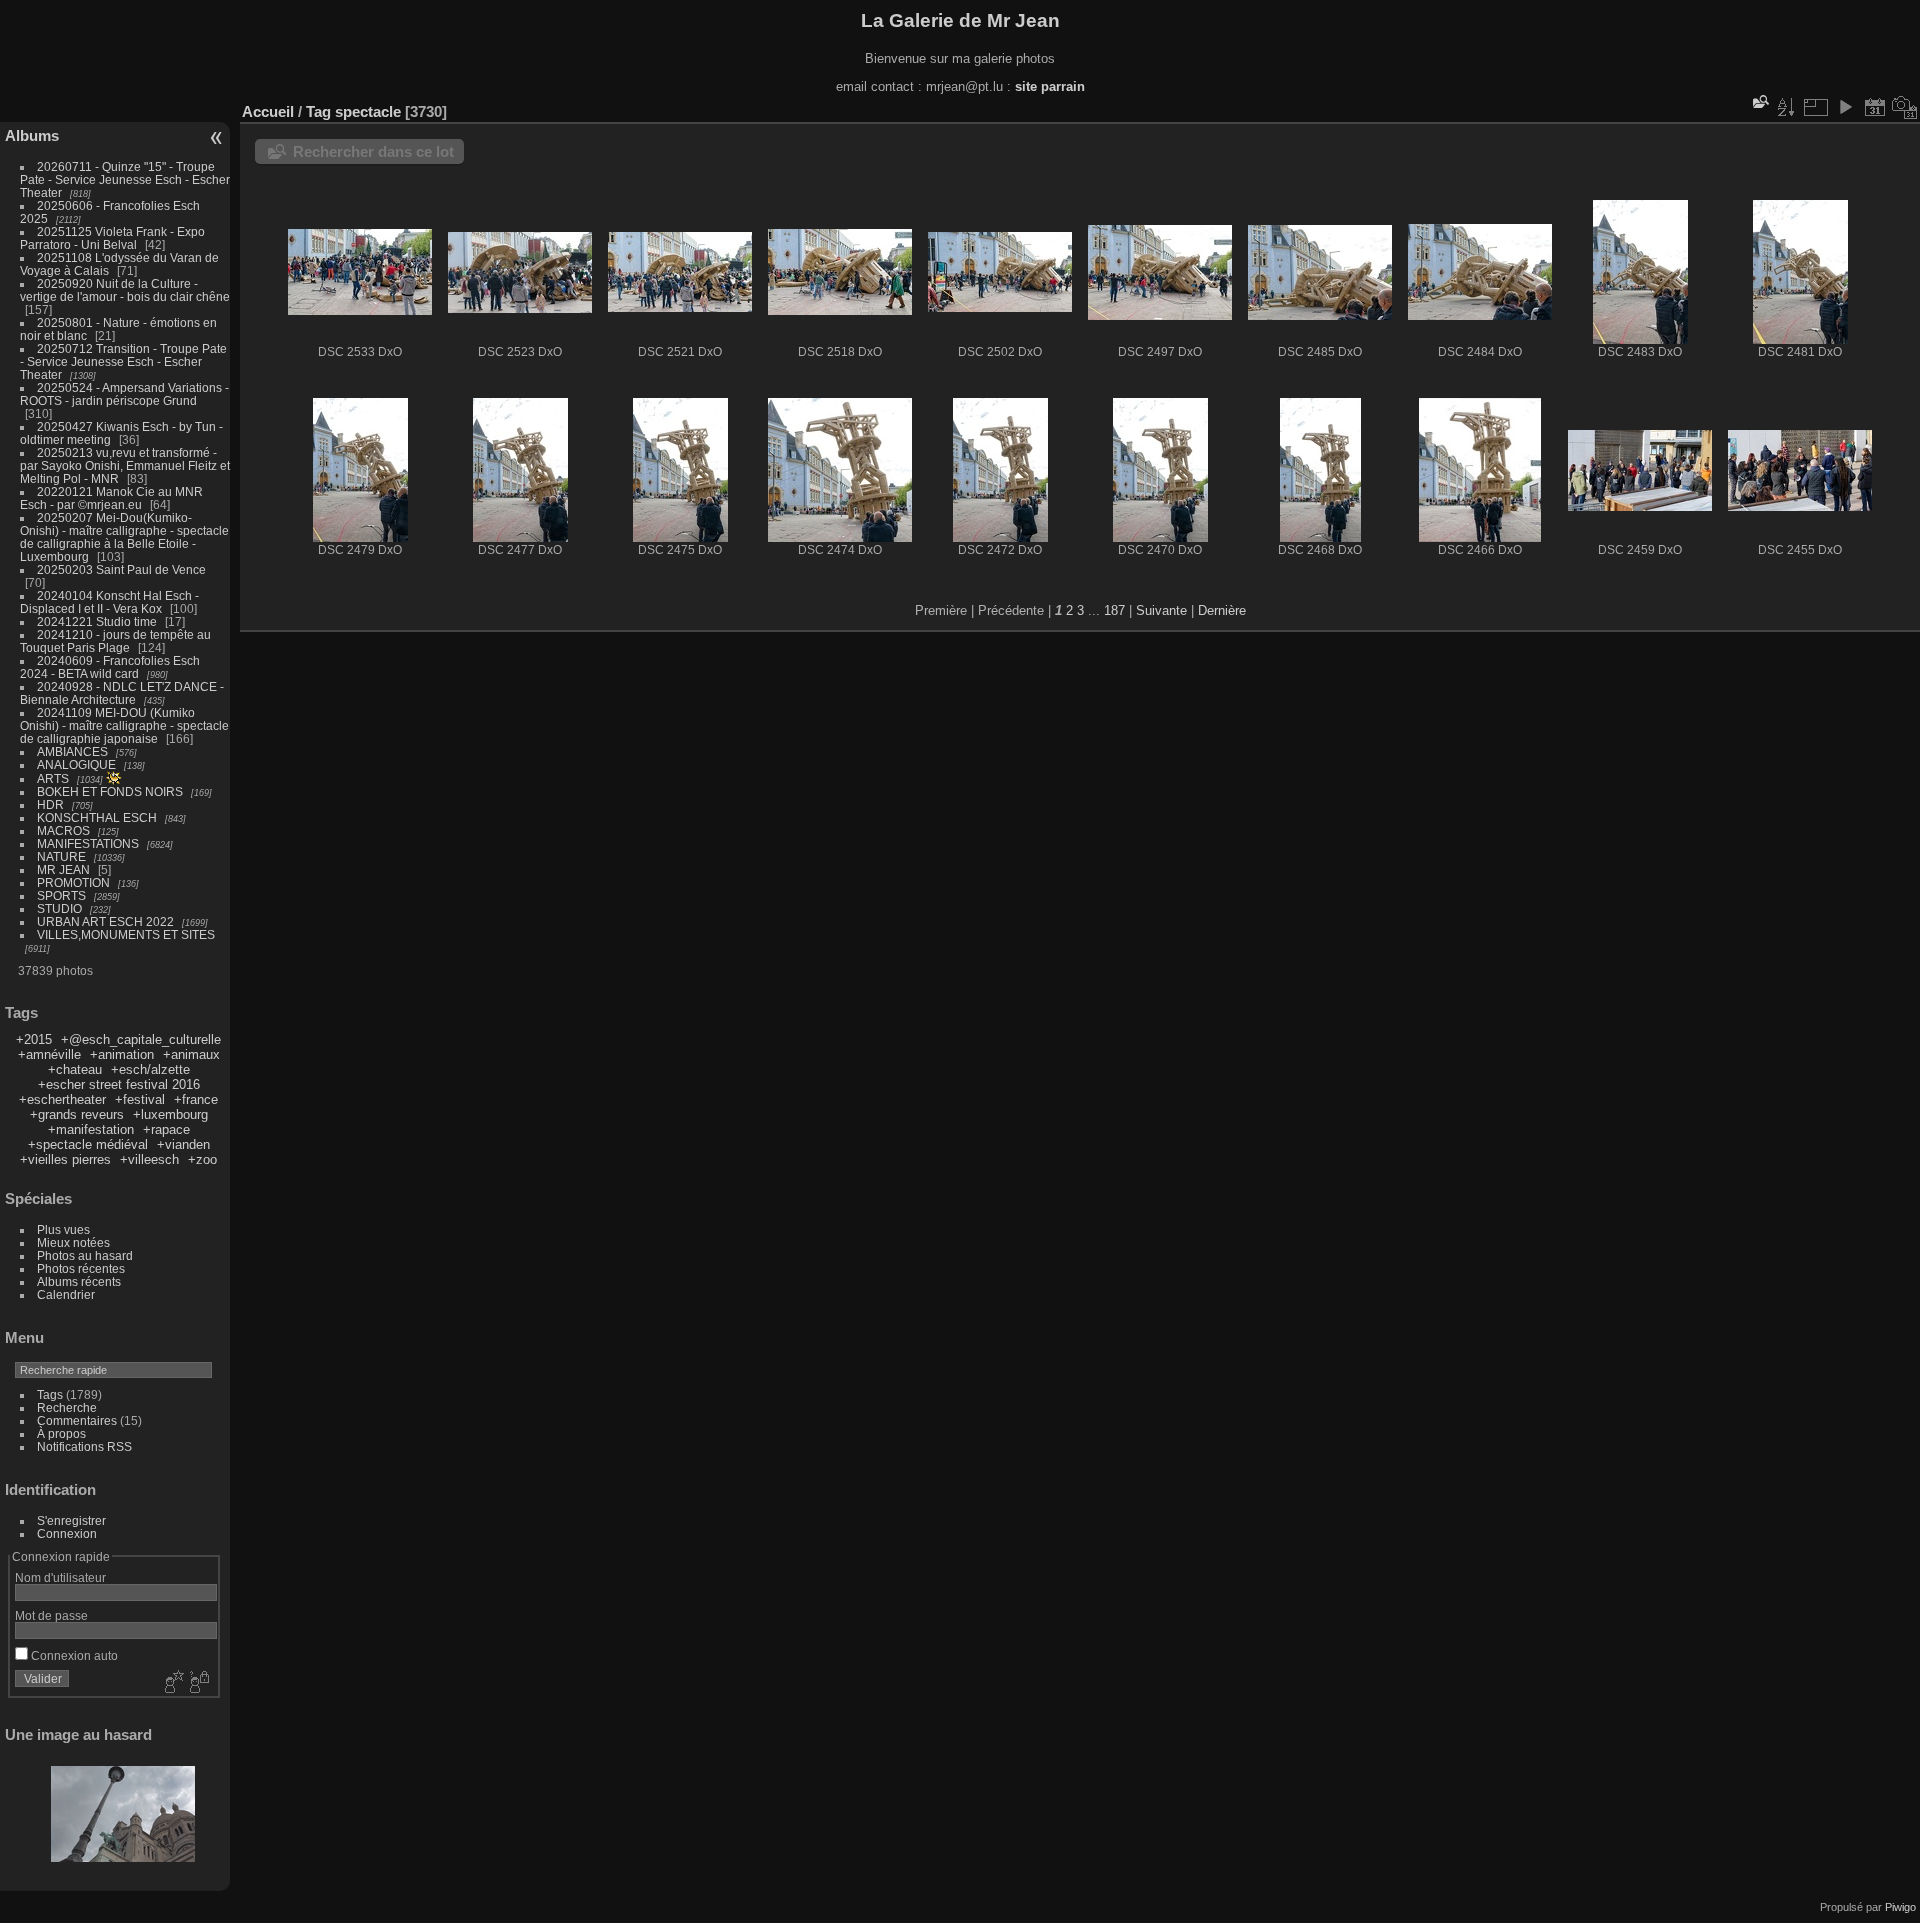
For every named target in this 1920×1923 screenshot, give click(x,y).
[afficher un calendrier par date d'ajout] (1875, 107)
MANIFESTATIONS (88, 843)
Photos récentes (81, 1268)
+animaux (191, 1054)
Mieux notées (73, 1242)
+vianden (183, 1144)
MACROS (63, 830)
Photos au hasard (85, 1255)
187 (1114, 610)
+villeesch (149, 1159)
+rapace (166, 1129)
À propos (61, 1433)
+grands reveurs (77, 1114)
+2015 (34, 1039)
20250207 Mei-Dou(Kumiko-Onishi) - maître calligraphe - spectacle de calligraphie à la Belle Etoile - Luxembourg (124, 537)
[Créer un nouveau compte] (172, 1683)
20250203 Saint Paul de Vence (121, 569)
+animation (122, 1054)
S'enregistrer (71, 1520)
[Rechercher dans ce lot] (1759, 101)
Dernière (1222, 610)
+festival (140, 1099)
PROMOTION (73, 882)
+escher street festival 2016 (119, 1084)
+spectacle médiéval (88, 1144)
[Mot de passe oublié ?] (198, 1683)
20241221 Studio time (98, 621)
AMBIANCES (72, 751)
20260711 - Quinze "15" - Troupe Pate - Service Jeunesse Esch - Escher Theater (125, 179)
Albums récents (79, 1281)
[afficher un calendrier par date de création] (1905, 107)
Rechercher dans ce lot (373, 151)
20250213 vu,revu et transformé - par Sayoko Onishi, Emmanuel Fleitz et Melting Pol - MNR (125, 465)
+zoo (202, 1159)
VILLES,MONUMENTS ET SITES (126, 934)
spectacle (368, 111)
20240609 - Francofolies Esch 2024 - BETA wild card (110, 667)
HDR (50, 804)
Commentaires (77, 1420)
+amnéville (49, 1054)
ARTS (53, 778)
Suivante (1161, 610)
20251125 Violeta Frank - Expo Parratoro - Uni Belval (112, 238)
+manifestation (91, 1129)
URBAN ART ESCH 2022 (105, 921)
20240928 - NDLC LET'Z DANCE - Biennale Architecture (122, 693)
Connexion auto (73, 1655)
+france (196, 1099)
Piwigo (1900, 1907)
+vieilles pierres (65, 1159)
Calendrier (66, 1294)
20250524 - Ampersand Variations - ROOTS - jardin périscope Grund (124, 394)
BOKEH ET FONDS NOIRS (110, 791)
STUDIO (59, 908)
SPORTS (61, 895)
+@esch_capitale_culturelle (141, 1039)
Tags (50, 1394)
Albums (32, 135)
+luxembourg (170, 1114)
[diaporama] (1845, 107)
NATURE (61, 856)
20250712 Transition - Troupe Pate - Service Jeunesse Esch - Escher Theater (123, 361)
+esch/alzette (150, 1069)
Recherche (67, 1407)
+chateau (75, 1069)
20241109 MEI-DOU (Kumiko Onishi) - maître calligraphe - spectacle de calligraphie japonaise (124, 725)
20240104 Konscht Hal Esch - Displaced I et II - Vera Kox (109, 602)
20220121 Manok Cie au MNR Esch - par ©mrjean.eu (111, 498)
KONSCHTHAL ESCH (97, 817)
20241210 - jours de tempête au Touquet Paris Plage (115, 641)
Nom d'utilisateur (60, 1577)
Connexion (67, 1533)
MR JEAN (63, 869)
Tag (318, 111)
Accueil (268, 111)
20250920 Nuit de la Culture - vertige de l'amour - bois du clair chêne (125, 290)
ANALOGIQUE (76, 764)
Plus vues (63, 1229)
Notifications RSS (84, 1446)
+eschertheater (62, 1099)
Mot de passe (51, 1615)
